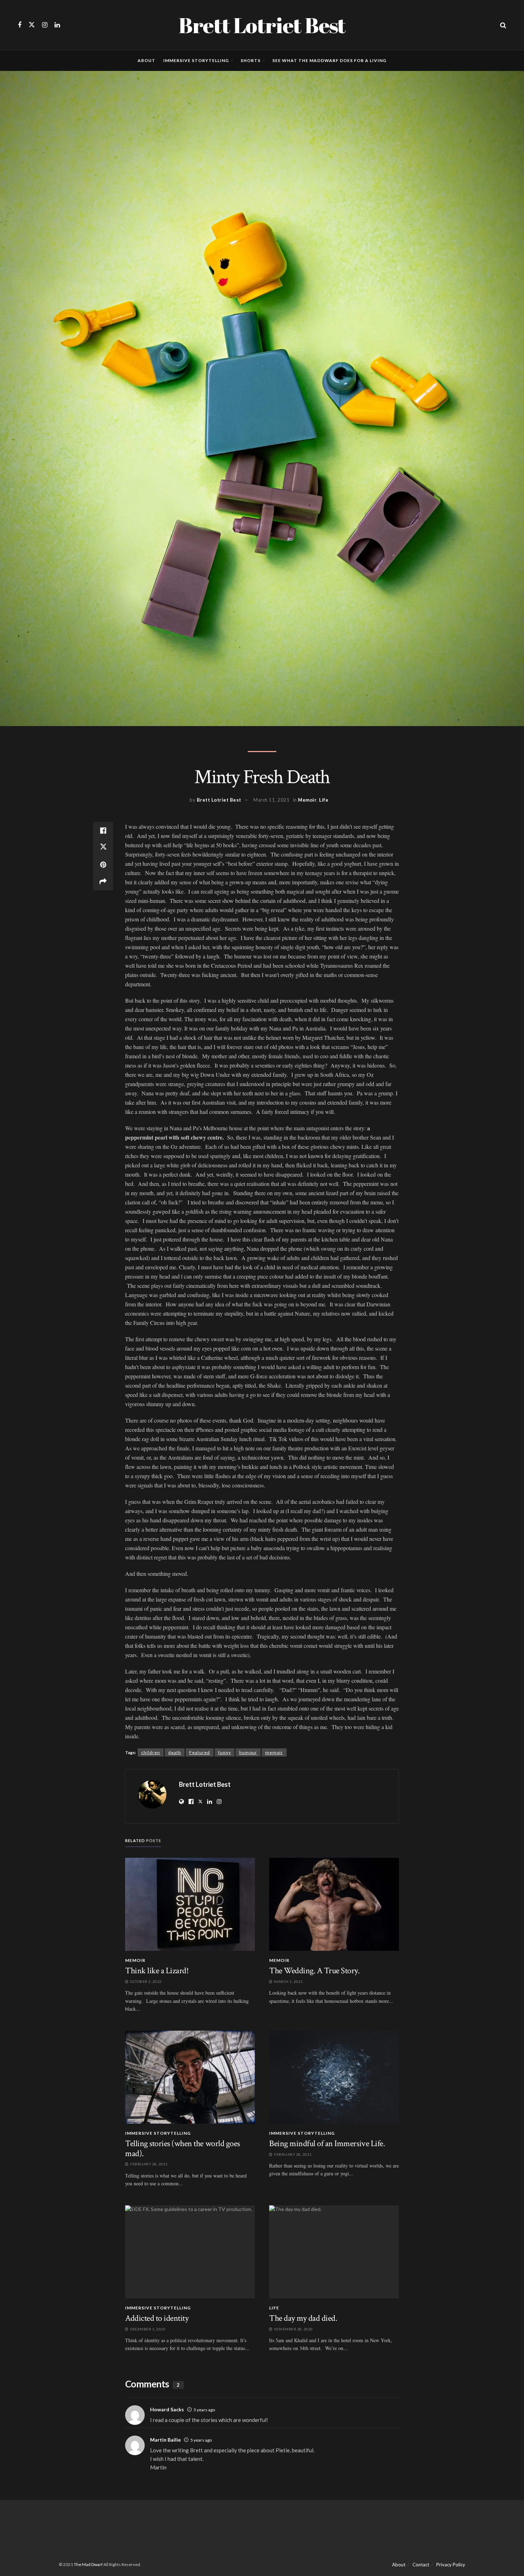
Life (324, 800)
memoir (274, 1752)
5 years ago (204, 2410)
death (175, 1752)
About (147, 60)
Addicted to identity (157, 2318)
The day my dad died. (303, 2318)
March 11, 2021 (271, 800)
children (151, 1752)
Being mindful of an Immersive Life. (327, 2143)
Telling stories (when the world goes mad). (183, 2148)
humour (248, 1752)
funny (225, 1752)
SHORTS (251, 60)
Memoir (307, 800)
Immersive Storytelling (196, 60)
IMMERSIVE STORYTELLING (158, 2133)
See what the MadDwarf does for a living (329, 60)
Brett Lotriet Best (262, 25)
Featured (200, 1752)
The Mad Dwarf (88, 2564)
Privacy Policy (451, 2565)
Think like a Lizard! (157, 1971)
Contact (421, 2565)
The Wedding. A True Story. (314, 1971)
